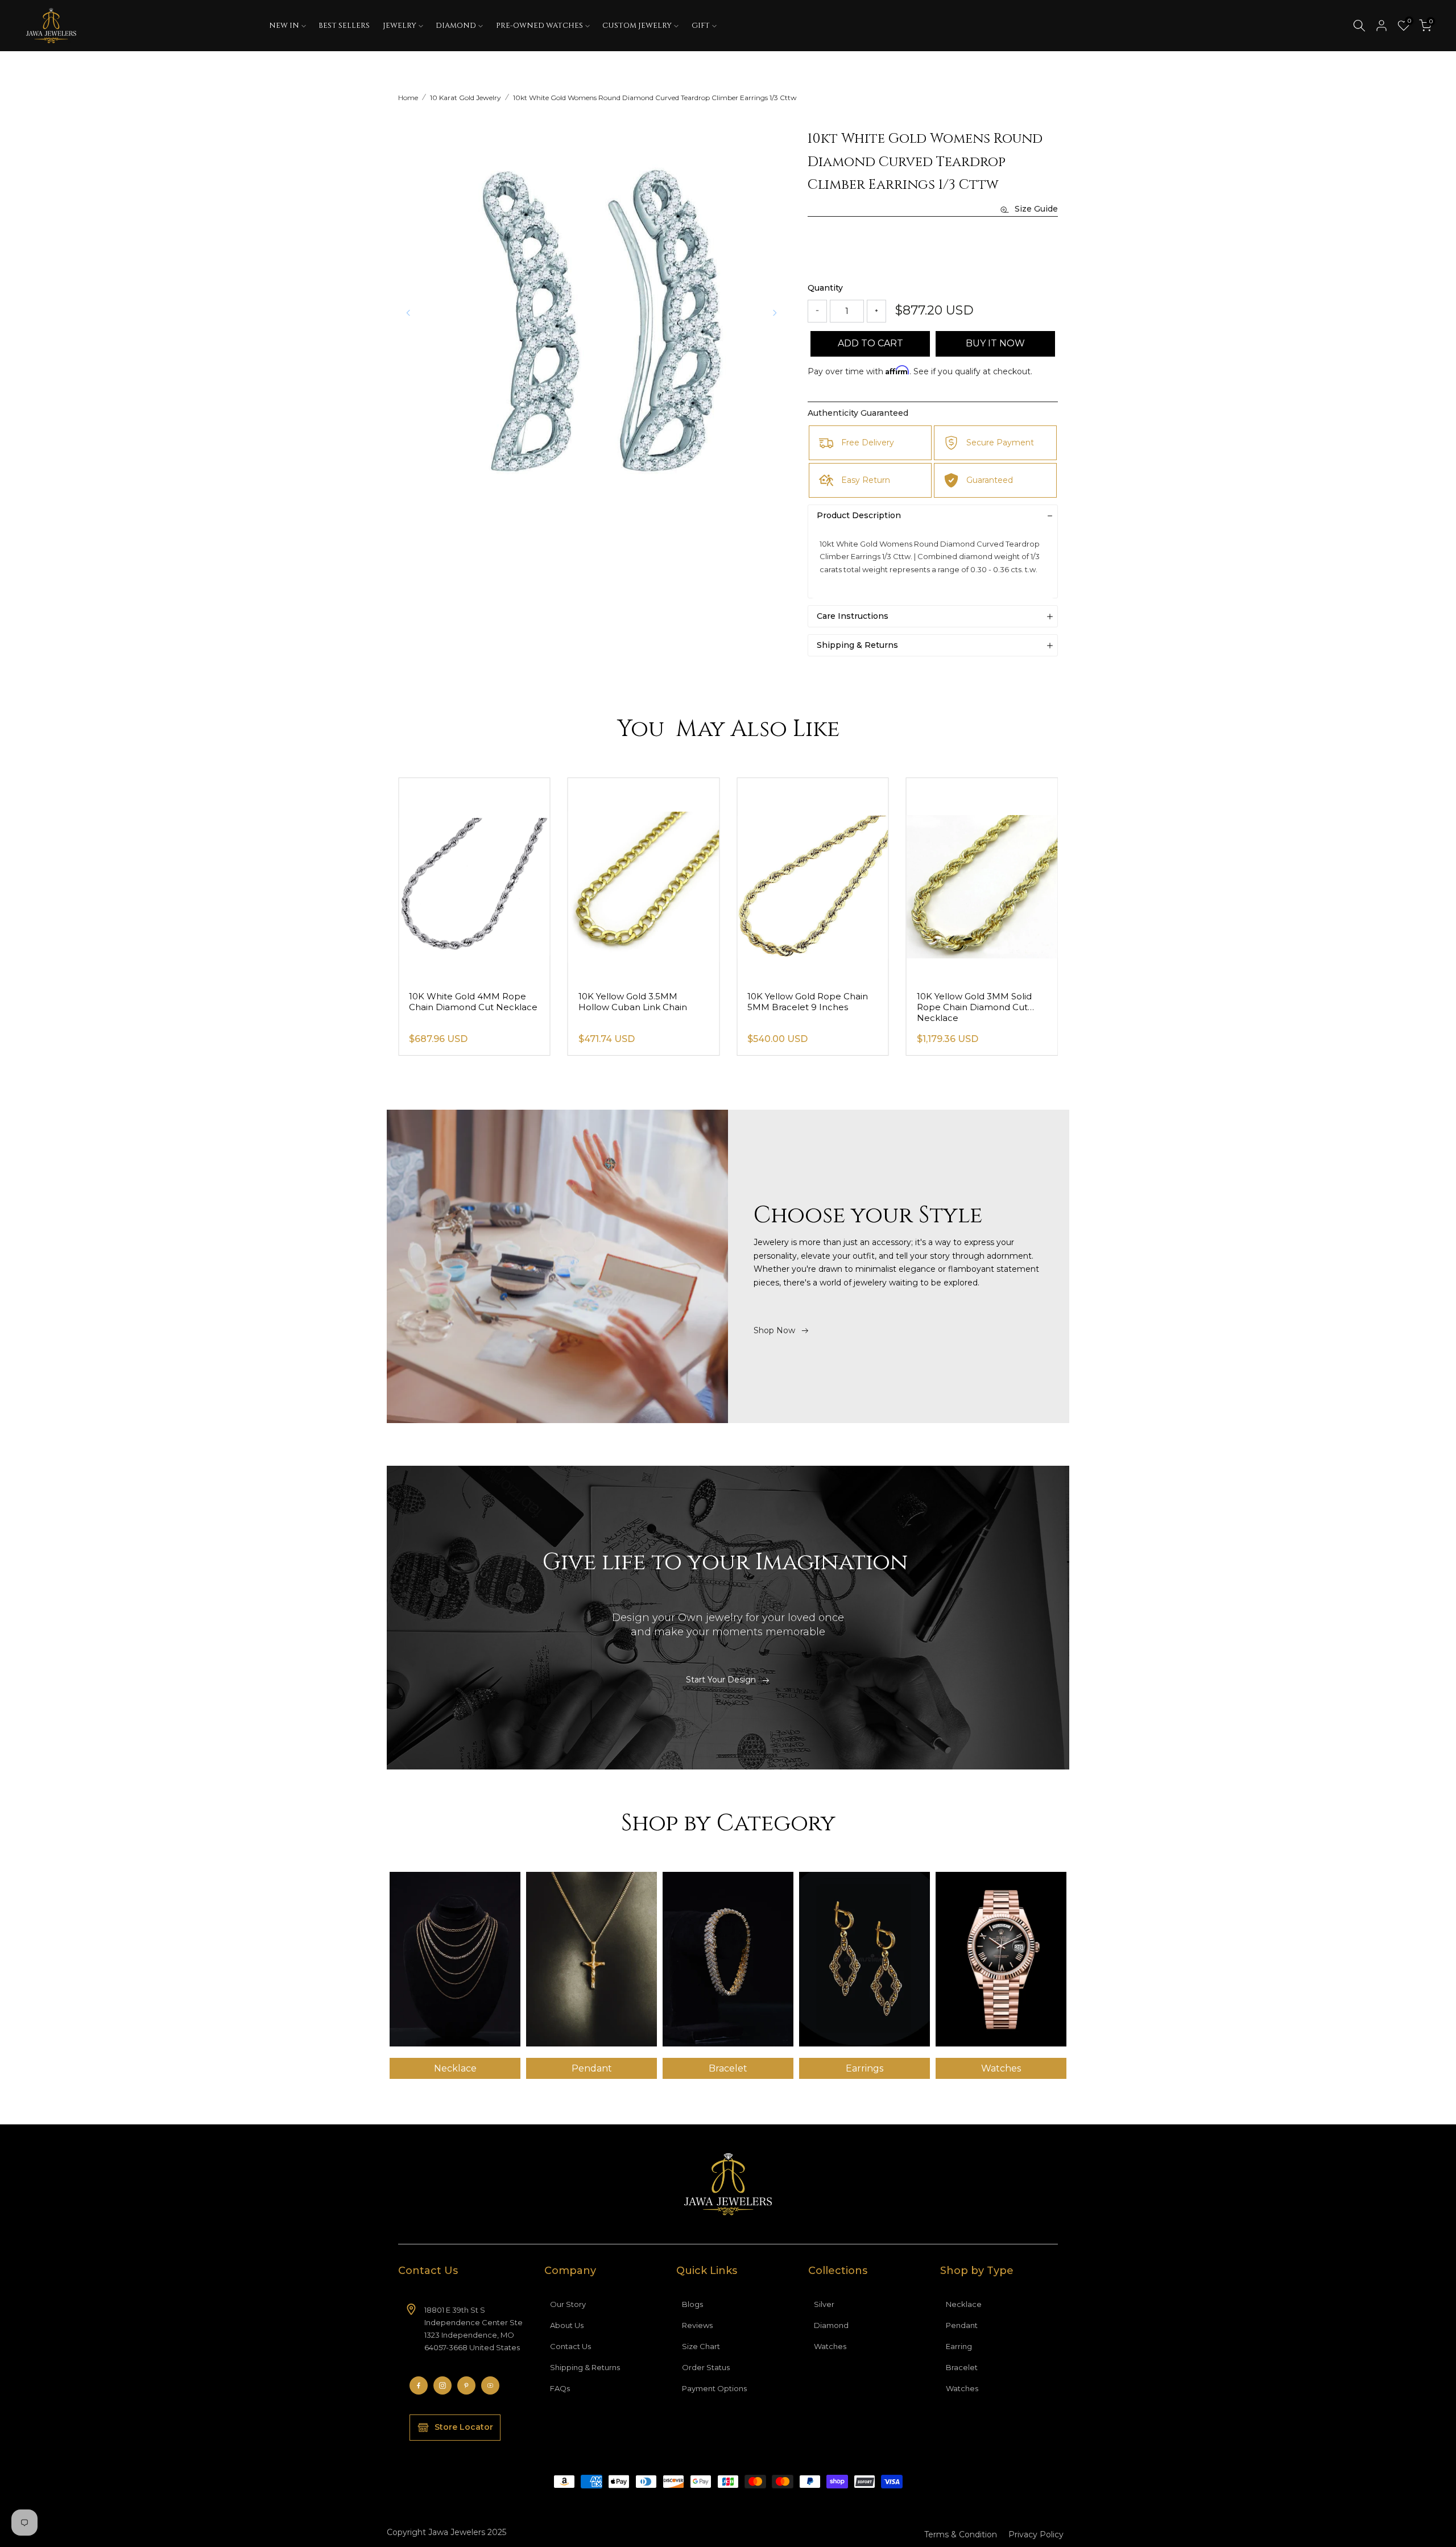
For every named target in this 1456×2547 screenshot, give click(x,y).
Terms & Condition (961, 2534)
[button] (775, 313)
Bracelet (962, 2367)
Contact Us (570, 2346)
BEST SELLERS (344, 26)
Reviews (697, 2325)
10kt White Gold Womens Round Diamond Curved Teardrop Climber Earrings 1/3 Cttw (655, 98)
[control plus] (876, 311)
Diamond (831, 2325)
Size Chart (701, 2346)
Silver (824, 2304)
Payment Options (714, 2388)
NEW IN (284, 26)
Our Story (568, 2304)
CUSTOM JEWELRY (637, 26)
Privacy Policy (1036, 2534)
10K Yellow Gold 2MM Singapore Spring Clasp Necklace (459, 1007)
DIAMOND (456, 26)
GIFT (701, 26)
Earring (959, 2346)
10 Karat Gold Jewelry (466, 98)
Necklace (964, 2304)
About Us (567, 2325)
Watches (830, 2346)
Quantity (825, 288)
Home (408, 98)
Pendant (962, 2325)
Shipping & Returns (585, 2367)
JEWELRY (400, 26)
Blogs (692, 2304)
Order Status (706, 2367)
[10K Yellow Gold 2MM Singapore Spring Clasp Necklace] (474, 880)
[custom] (419, 2385)
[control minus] (817, 311)
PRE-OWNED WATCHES (539, 26)
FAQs (560, 2388)
